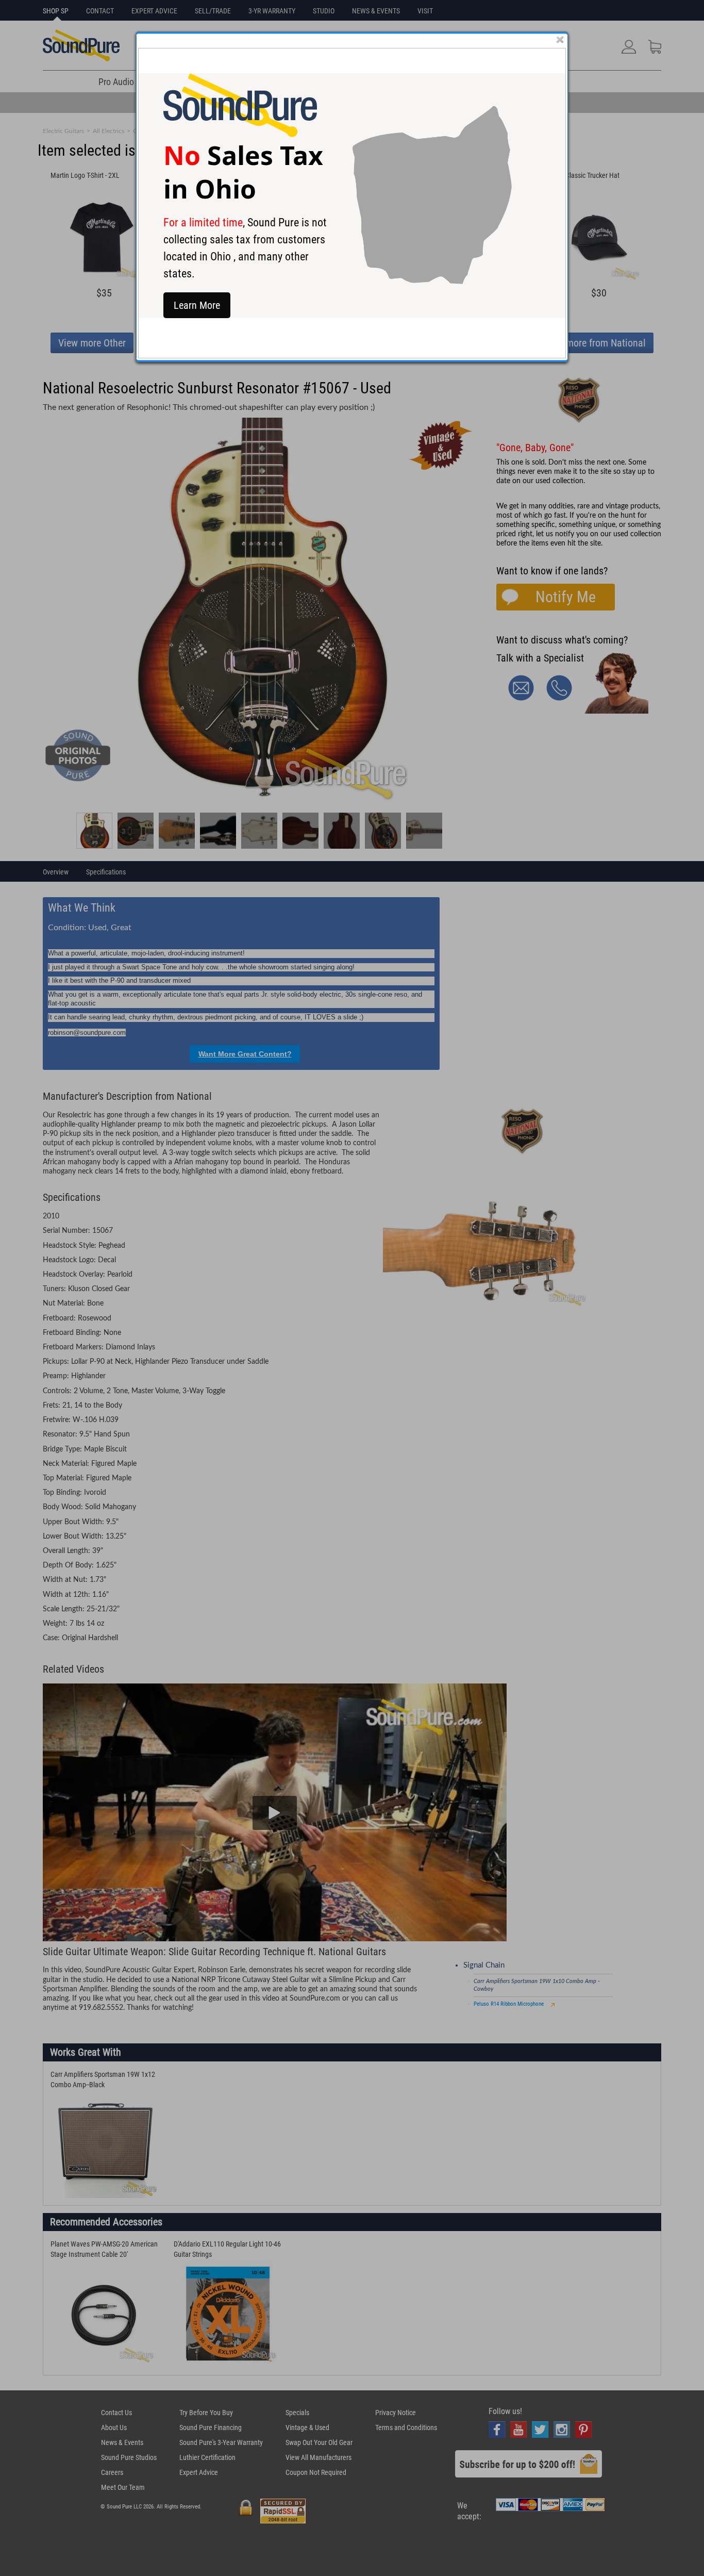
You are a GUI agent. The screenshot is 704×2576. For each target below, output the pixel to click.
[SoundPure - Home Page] (240, 134)
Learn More (197, 305)
